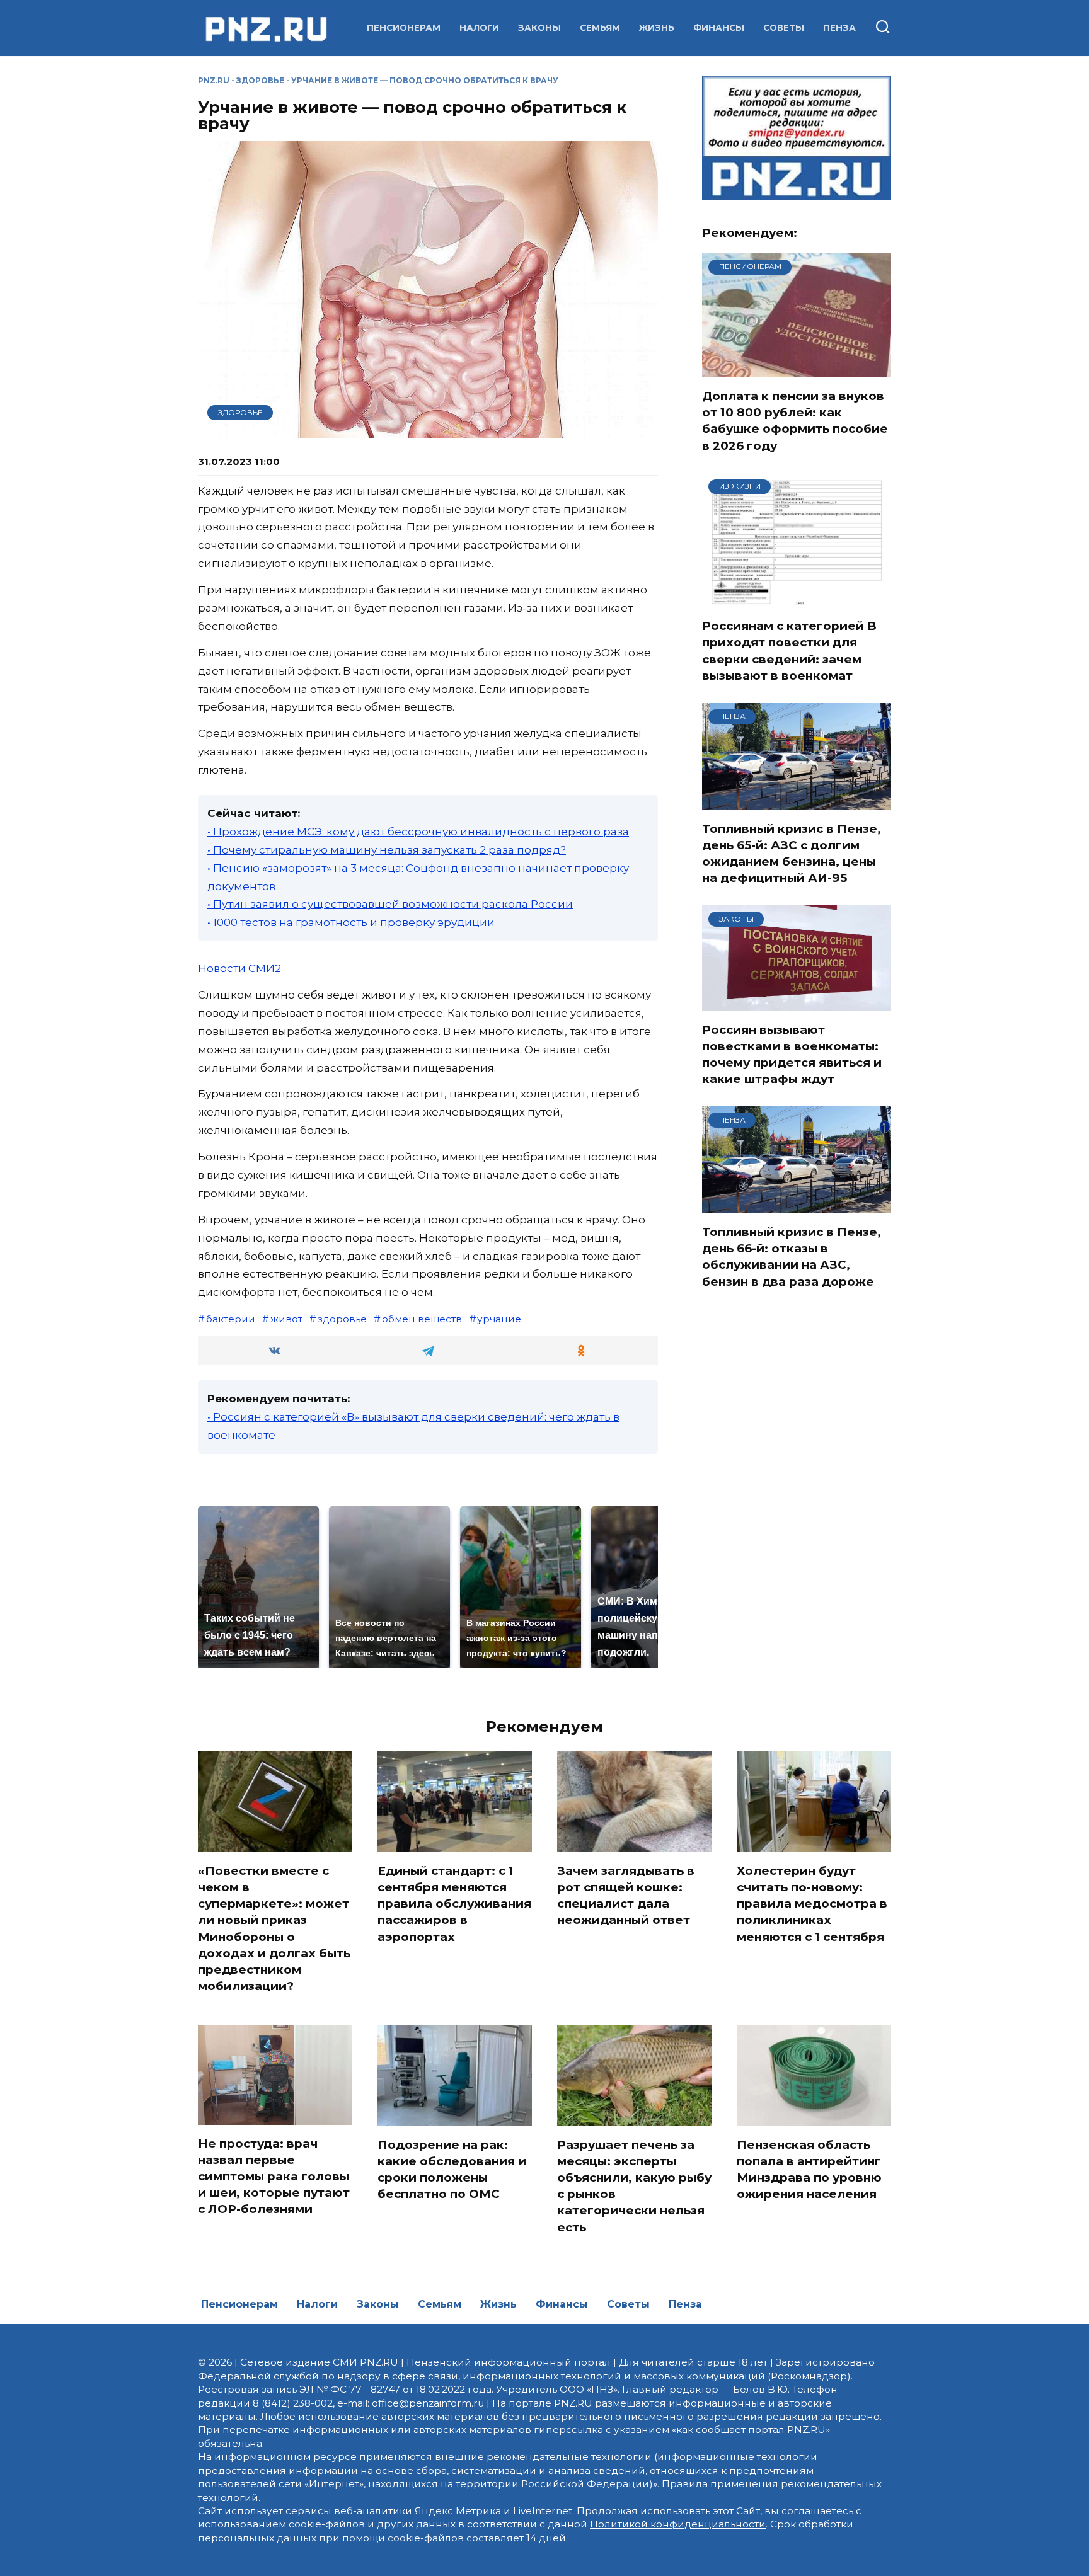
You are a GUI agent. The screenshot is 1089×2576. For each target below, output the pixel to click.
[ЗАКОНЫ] (797, 1003)
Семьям (600, 28)
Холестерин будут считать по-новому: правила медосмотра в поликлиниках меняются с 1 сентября (812, 1904)
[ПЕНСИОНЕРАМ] (797, 369)
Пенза (839, 28)
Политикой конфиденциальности (678, 2524)
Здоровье (260, 80)
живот (286, 1319)
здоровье (342, 1319)
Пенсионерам (404, 28)
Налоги (479, 28)
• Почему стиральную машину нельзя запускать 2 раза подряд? (387, 850)
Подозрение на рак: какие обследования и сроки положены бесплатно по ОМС (452, 2170)
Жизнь (657, 28)
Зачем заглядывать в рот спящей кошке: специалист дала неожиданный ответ (626, 1896)
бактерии (231, 1319)
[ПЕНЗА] (797, 802)
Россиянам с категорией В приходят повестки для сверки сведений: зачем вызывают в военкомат (789, 651)
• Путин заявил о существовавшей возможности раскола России (390, 904)
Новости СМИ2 (239, 968)
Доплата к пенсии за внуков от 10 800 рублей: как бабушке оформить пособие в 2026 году (795, 421)
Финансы (719, 28)
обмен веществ (422, 1319)
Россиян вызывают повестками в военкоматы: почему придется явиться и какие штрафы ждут (792, 1055)
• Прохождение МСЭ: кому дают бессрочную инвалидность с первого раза (418, 832)
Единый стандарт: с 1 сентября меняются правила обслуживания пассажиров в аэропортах (454, 1904)
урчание (499, 1319)
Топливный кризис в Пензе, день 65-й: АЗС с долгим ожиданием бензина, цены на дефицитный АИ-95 (792, 853)
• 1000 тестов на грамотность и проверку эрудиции (351, 922)
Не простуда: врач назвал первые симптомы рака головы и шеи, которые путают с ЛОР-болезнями (274, 2177)
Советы (784, 28)
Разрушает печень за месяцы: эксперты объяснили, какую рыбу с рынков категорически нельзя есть (634, 2186)
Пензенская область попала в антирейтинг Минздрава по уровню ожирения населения (809, 2170)
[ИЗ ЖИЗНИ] (797, 599)
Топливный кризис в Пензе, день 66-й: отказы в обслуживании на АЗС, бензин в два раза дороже (792, 1257)
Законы (539, 28)
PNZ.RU (214, 80)
